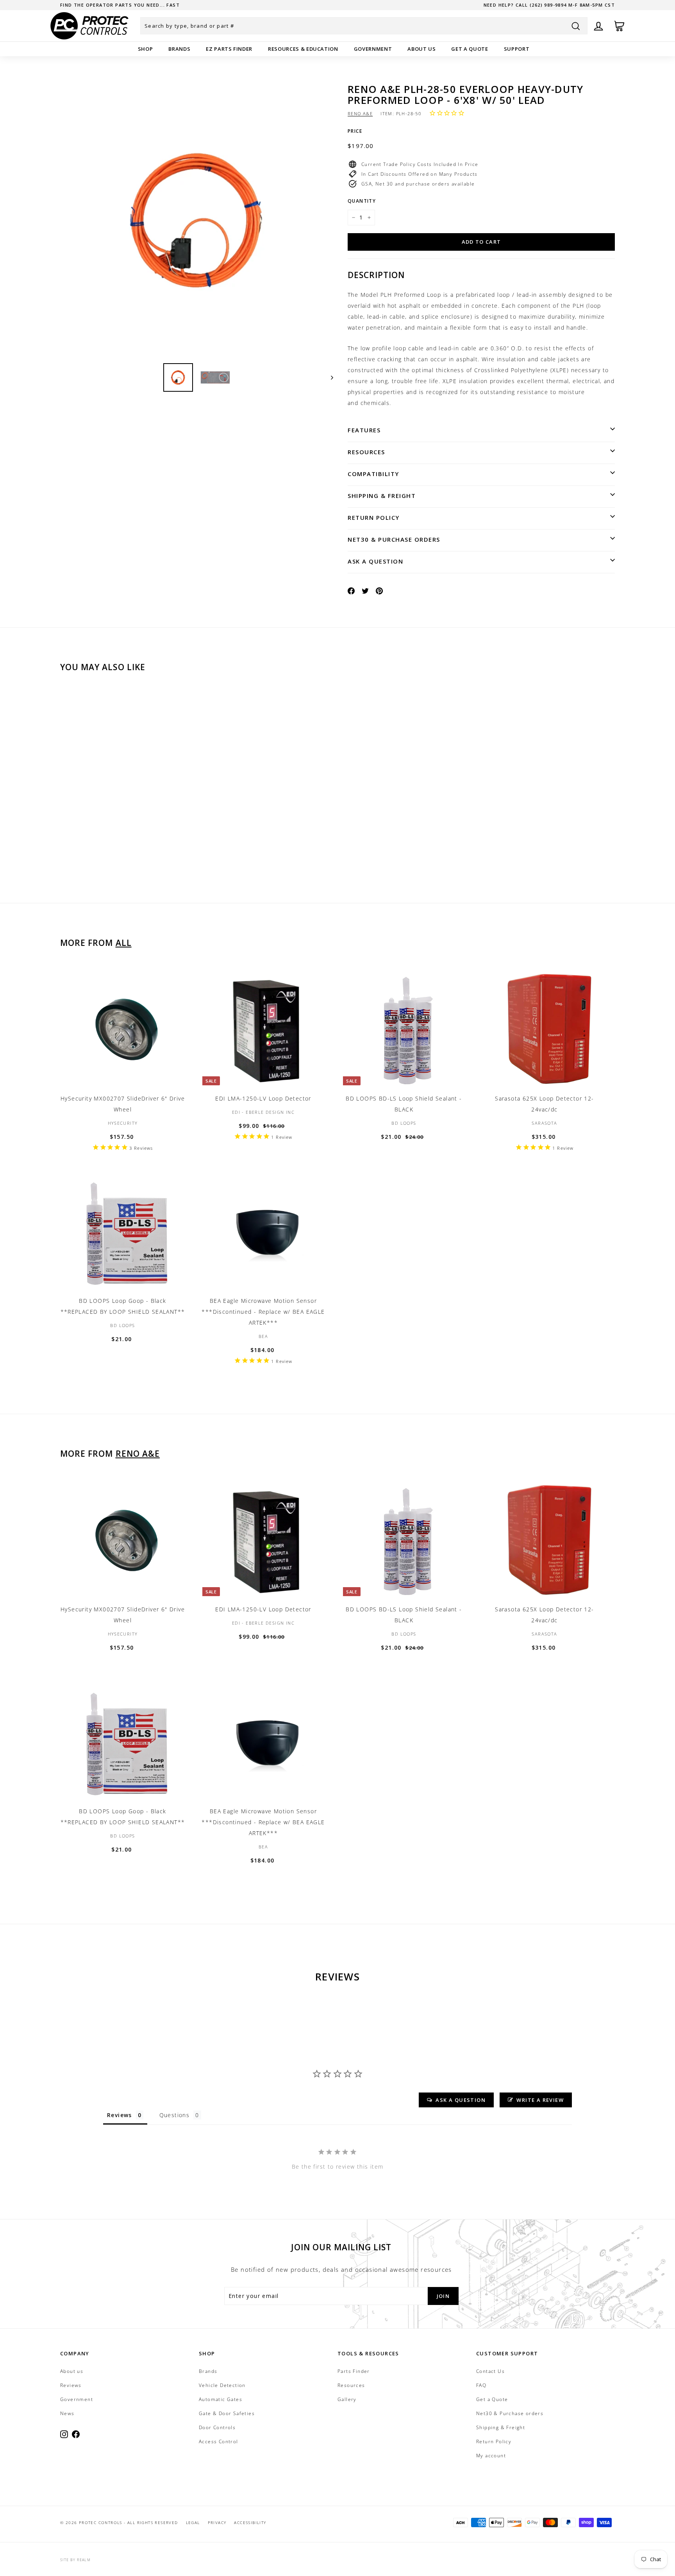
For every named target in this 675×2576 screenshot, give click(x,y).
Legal (193, 2522)
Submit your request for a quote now (116, 5)
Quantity (362, 201)
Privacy (217, 2522)
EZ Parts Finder (229, 49)
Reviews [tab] (120, 2115)
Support (517, 49)
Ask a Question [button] (461, 2100)
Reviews (71, 2385)
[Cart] (619, 26)
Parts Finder (354, 2371)
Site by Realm (75, 2560)
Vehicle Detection (222, 2385)
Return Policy (374, 517)
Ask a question (375, 561)
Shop (146, 49)
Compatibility (373, 474)
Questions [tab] (175, 2115)
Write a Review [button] (540, 2100)
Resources (366, 452)
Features (364, 430)
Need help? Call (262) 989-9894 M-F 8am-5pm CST (549, 5)
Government (373, 49)
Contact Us (490, 2371)
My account (491, 2456)
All (124, 943)
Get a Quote (470, 49)
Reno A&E (360, 113)
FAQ (481, 2385)
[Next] (328, 377)
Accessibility (250, 2522)
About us (421, 49)
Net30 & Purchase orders (394, 539)
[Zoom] (197, 220)
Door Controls (217, 2427)
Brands (179, 49)
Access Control (219, 2441)
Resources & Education (303, 49)
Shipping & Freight (382, 496)
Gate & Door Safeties (227, 2413)
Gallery (347, 2399)
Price (355, 131)
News (67, 2413)
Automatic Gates (221, 2399)
